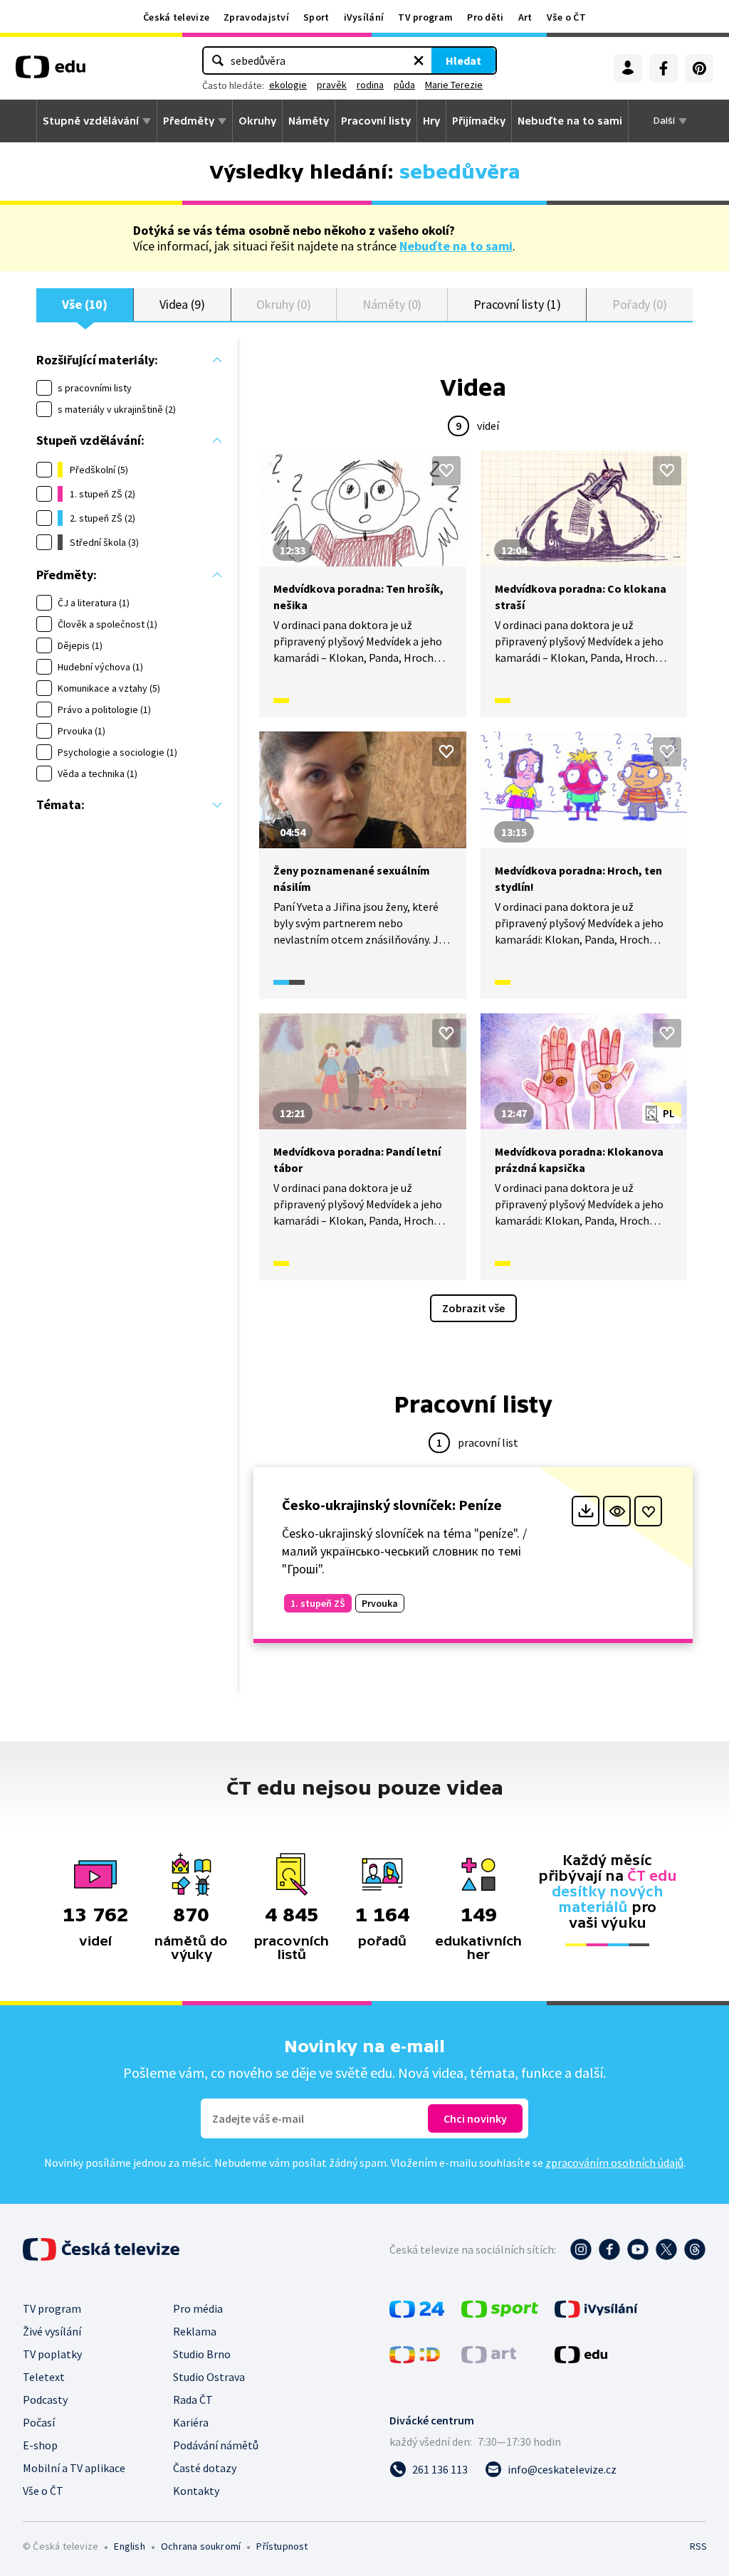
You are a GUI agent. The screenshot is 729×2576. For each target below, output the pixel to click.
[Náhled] (617, 1511)
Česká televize (176, 17)
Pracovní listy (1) (517, 304)
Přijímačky (479, 121)
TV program (425, 17)
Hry (431, 121)
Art (525, 17)
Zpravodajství (256, 17)
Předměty (189, 121)
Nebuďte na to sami (456, 246)
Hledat (463, 60)
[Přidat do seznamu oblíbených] (446, 470)
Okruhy (257, 121)
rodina (370, 85)
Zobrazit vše (473, 1308)
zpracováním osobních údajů (614, 2163)
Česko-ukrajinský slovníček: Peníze (392, 1505)
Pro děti (485, 17)
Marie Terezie (454, 85)
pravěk (332, 85)
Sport (316, 17)
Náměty (309, 121)
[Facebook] (664, 68)
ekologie (288, 85)
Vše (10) (85, 304)
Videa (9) (182, 304)
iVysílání (364, 17)
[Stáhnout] (586, 1511)
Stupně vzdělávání (91, 121)
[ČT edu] (51, 72)
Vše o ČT (566, 17)
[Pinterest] (699, 68)
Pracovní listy (376, 121)
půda (404, 85)
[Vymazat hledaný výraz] (419, 60)
